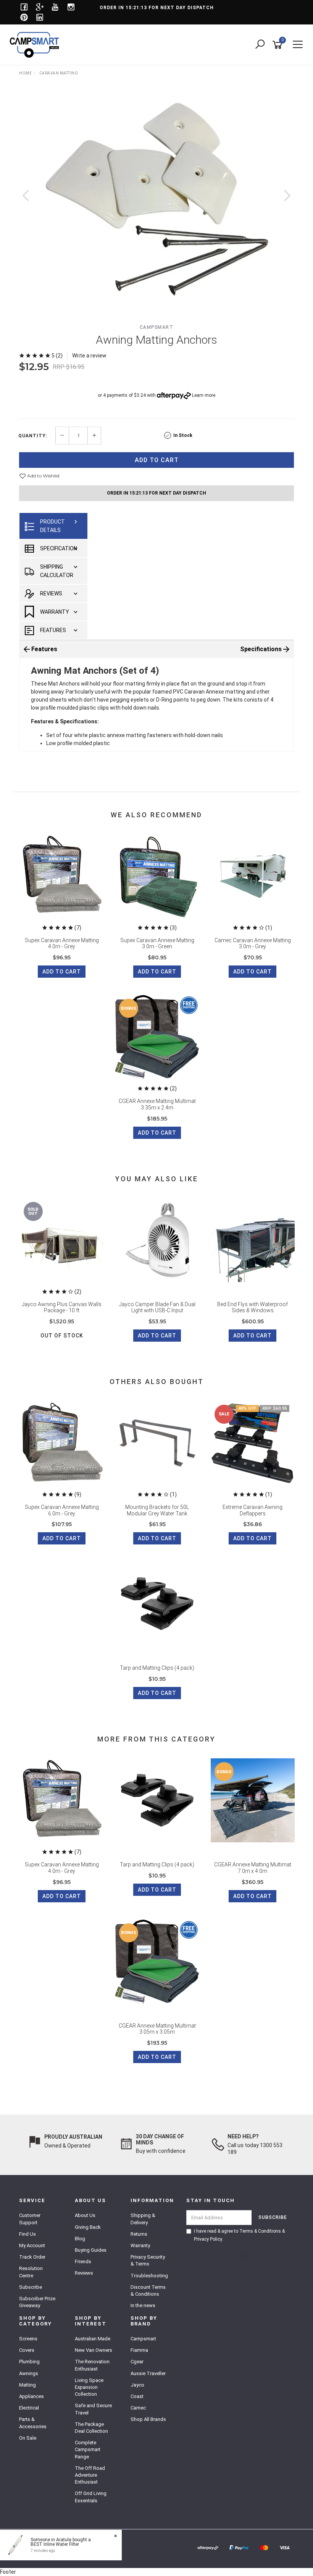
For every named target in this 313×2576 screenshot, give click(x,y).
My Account (32, 2245)
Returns (139, 2234)
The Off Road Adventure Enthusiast (90, 2475)
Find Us (27, 2234)
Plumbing (29, 2362)
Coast (137, 2396)
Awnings (29, 2373)
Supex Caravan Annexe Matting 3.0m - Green (157, 944)
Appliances (31, 2396)
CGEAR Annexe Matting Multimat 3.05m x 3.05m (157, 2029)
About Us (85, 2215)
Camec (138, 2408)
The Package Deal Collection (91, 2428)
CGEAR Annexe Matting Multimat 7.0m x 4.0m (253, 1868)
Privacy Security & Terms (148, 2260)
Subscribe (31, 2287)
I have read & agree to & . (239, 2235)
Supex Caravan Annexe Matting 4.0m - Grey (62, 944)
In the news (143, 2305)
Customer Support (30, 2219)
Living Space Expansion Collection (89, 2387)
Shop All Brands (148, 2419)
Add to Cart (157, 460)
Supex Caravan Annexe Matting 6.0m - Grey (62, 1510)
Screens (28, 2339)
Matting (27, 2385)
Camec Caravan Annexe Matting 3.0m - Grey (253, 944)
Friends (83, 2261)
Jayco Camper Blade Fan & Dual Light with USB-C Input (157, 1307)
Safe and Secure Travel (93, 2409)
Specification (59, 548)
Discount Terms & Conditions (148, 2291)
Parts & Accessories (33, 2423)
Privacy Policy (208, 2239)
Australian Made (93, 2339)
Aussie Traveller (148, 2373)
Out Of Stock (62, 1336)
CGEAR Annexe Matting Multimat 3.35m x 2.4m (157, 1104)
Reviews (51, 593)
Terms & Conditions (260, 2231)
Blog (80, 2239)
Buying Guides (91, 2250)
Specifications (261, 649)
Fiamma (139, 2350)
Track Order (32, 2257)
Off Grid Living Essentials (91, 2497)
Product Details (52, 526)
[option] (156, 203)
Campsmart (157, 327)
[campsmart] (36, 44)
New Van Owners (94, 2350)
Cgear (137, 2362)
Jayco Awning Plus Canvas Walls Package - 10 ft (62, 1307)
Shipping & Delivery (143, 2219)
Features (53, 630)
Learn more (204, 395)
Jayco (137, 2385)
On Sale (28, 2438)
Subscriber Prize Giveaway (37, 2302)
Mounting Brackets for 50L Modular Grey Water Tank (157, 1510)
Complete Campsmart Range (88, 2449)
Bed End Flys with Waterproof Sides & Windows (252, 1307)
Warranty (55, 612)
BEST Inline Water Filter (55, 2544)
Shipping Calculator (57, 571)
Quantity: (33, 436)
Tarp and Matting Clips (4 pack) (157, 1668)
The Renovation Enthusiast (92, 2365)
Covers (27, 2350)
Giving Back (88, 2227)
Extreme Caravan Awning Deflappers (252, 1510)
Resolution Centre (31, 2272)
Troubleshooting (149, 2276)
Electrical (29, 2408)
